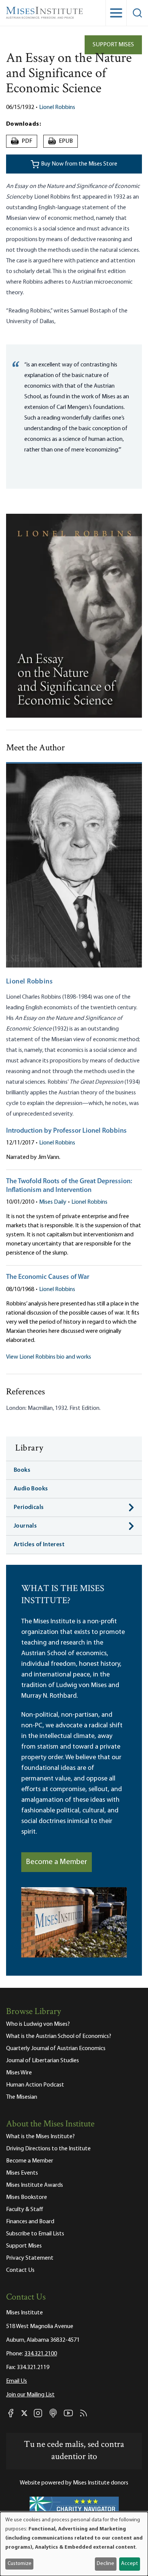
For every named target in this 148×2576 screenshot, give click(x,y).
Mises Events (22, 2173)
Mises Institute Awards (35, 2185)
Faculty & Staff (25, 2210)
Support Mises (113, 45)
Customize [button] (20, 2564)
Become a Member (57, 1862)
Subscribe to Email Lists (35, 2234)
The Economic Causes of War (48, 1277)
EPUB (61, 141)
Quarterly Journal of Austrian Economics (56, 2049)
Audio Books (31, 1489)
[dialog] (74, 2544)
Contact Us (20, 2270)
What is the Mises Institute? (40, 2137)
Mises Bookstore (27, 2197)
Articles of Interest (39, 1545)
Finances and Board (30, 2222)
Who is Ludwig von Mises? (38, 2024)
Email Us (17, 2381)
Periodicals (29, 1507)
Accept (129, 2564)
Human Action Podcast (35, 2085)
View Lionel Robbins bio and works (49, 1357)
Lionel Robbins (57, 107)
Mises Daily (53, 1202)
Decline (105, 2564)
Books (22, 1470)
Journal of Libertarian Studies (43, 2061)
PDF (23, 141)
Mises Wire (19, 2073)
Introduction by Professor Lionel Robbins (66, 1131)
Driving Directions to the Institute (48, 2149)
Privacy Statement (30, 2258)
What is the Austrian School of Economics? (59, 2036)
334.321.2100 (41, 2354)
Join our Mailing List (30, 2395)
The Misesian (22, 2097)
